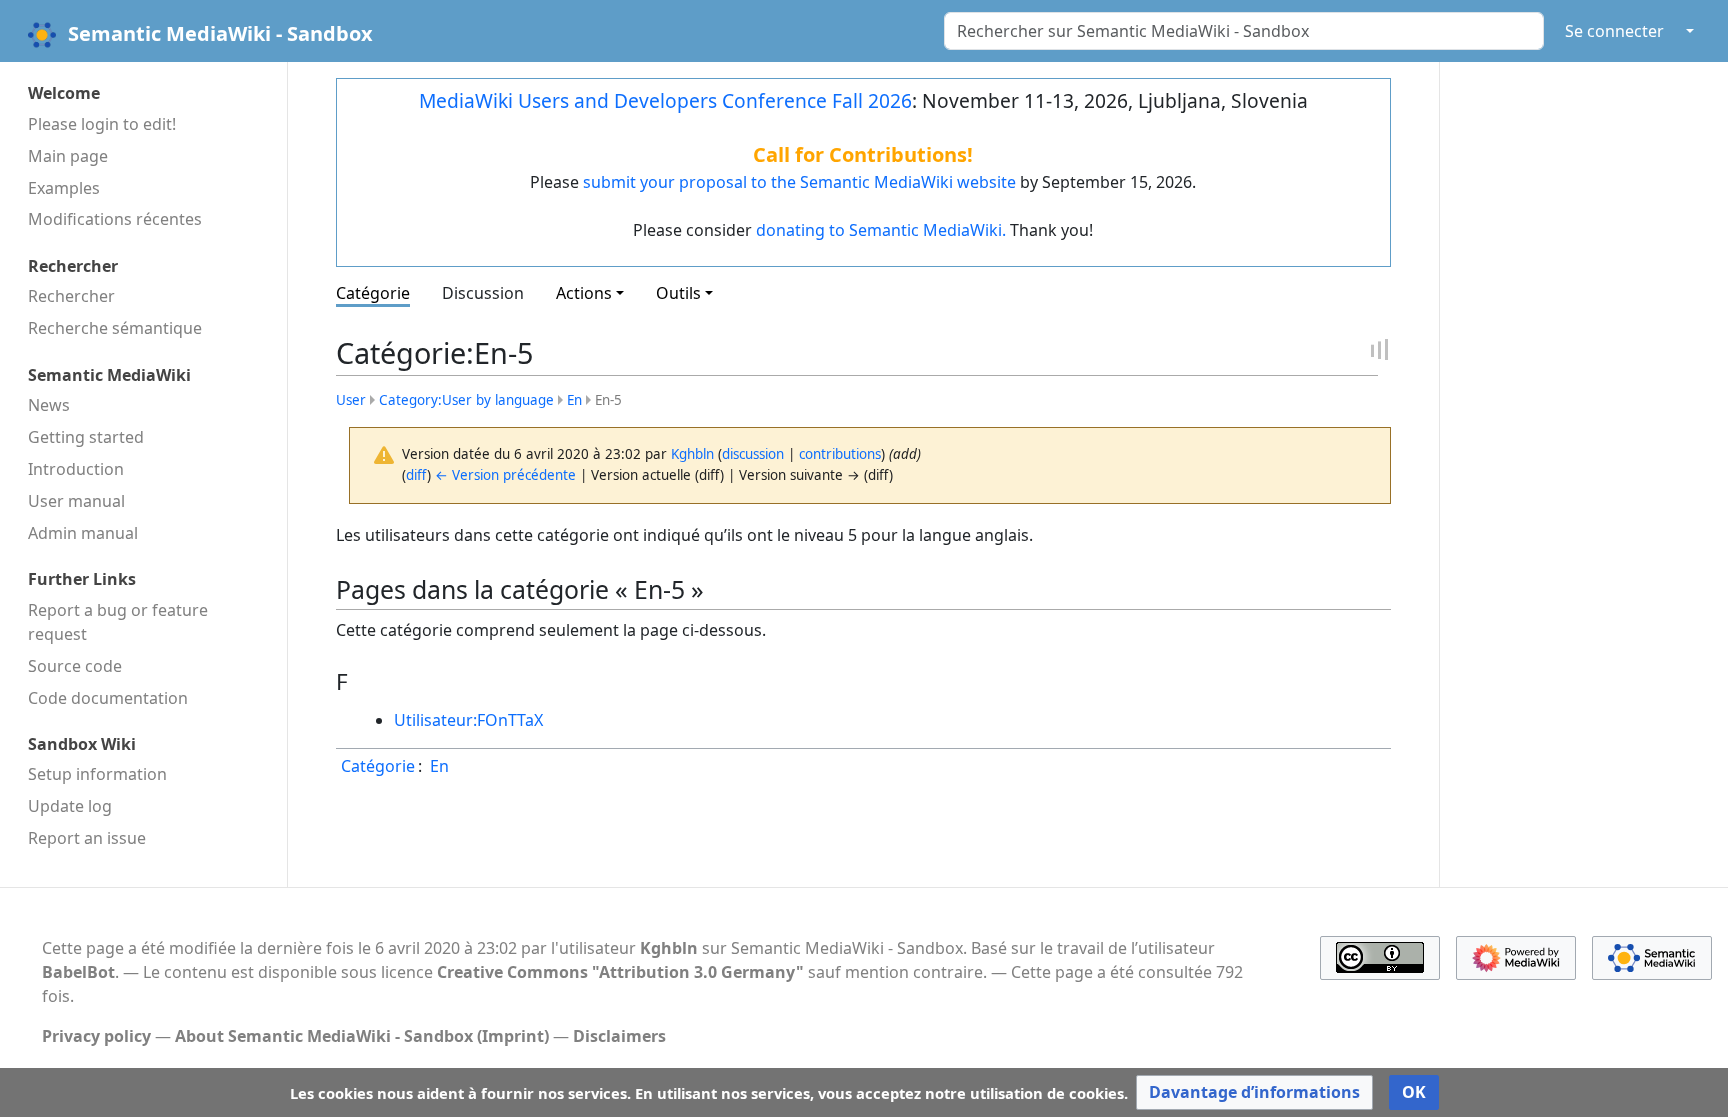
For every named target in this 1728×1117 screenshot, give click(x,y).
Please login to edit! (102, 124)
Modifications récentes (115, 219)
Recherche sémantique (115, 328)
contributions (840, 454)
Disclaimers (619, 1036)
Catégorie (373, 293)
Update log (70, 806)
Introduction (76, 469)
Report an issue (87, 838)
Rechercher (71, 296)
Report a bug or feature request (118, 622)
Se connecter (1614, 31)
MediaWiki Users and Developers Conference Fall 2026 (665, 100)
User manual (76, 501)
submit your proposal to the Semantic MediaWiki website (799, 182)
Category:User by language (466, 400)
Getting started (86, 437)
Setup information (97, 774)
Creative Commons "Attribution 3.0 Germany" (620, 972)
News (49, 405)
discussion (753, 454)
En (574, 400)
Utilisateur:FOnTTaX (468, 720)
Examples (64, 188)
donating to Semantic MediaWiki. (881, 230)
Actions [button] (584, 293)
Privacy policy (96, 1036)
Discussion (483, 293)
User (351, 400)
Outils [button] (678, 293)
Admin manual (83, 533)
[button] (1254, 1092)
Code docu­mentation (108, 698)
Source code (75, 666)
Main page (68, 156)
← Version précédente (505, 475)
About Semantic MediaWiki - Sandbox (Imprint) (362, 1036)
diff (416, 475)
